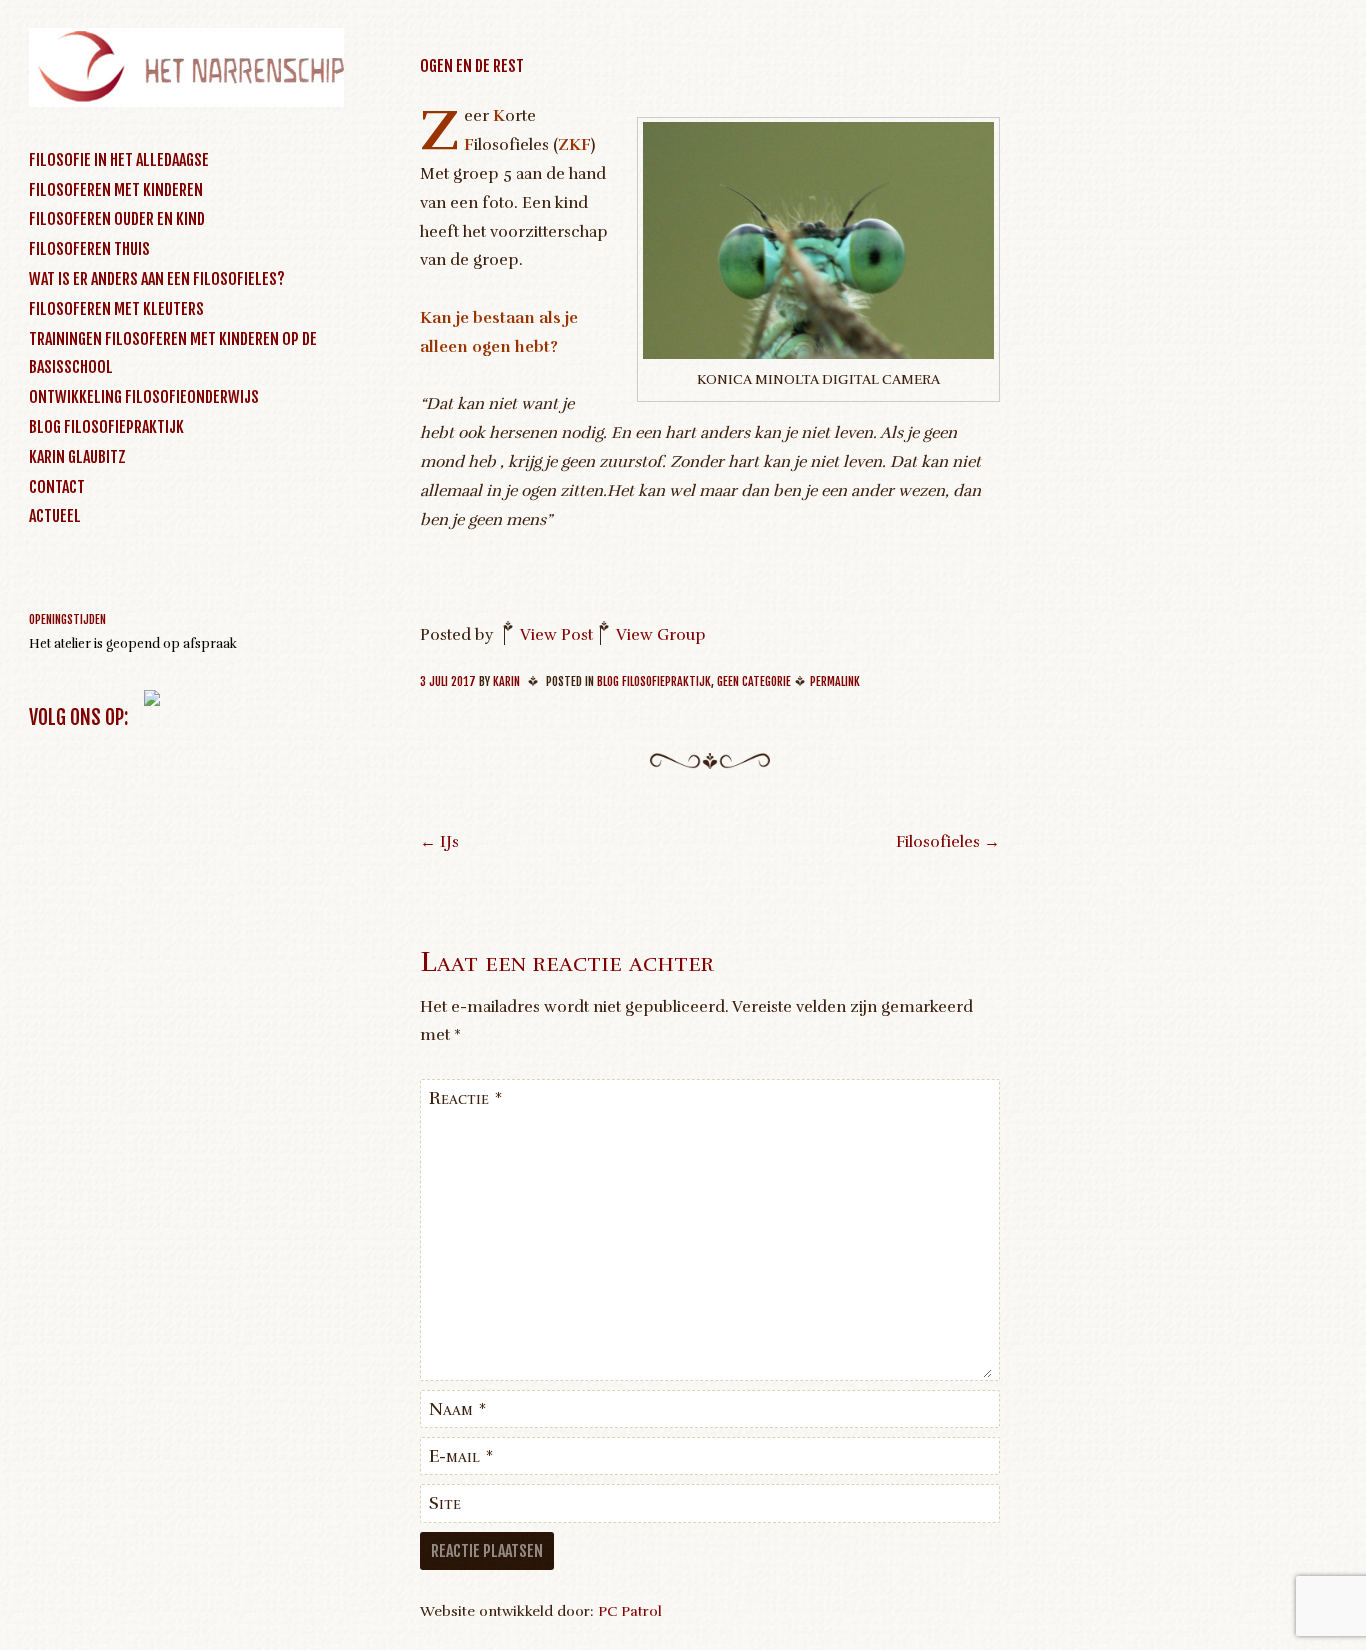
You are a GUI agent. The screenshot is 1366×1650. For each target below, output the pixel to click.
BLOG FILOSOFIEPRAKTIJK (106, 427)
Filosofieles (948, 842)
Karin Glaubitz (77, 457)
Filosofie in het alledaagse (119, 160)
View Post (556, 635)
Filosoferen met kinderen (116, 190)
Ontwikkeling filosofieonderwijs (144, 397)
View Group (661, 635)
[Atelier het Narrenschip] (186, 102)
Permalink (835, 681)
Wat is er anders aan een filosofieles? (157, 279)
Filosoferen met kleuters (116, 309)
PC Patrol (630, 1611)
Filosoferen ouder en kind (117, 219)
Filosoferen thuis (89, 249)
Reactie (466, 1098)
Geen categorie (754, 681)
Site (445, 1503)
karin (506, 681)
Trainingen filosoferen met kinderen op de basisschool (173, 353)
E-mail (461, 1456)
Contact (57, 487)
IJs (439, 842)
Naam (458, 1409)
